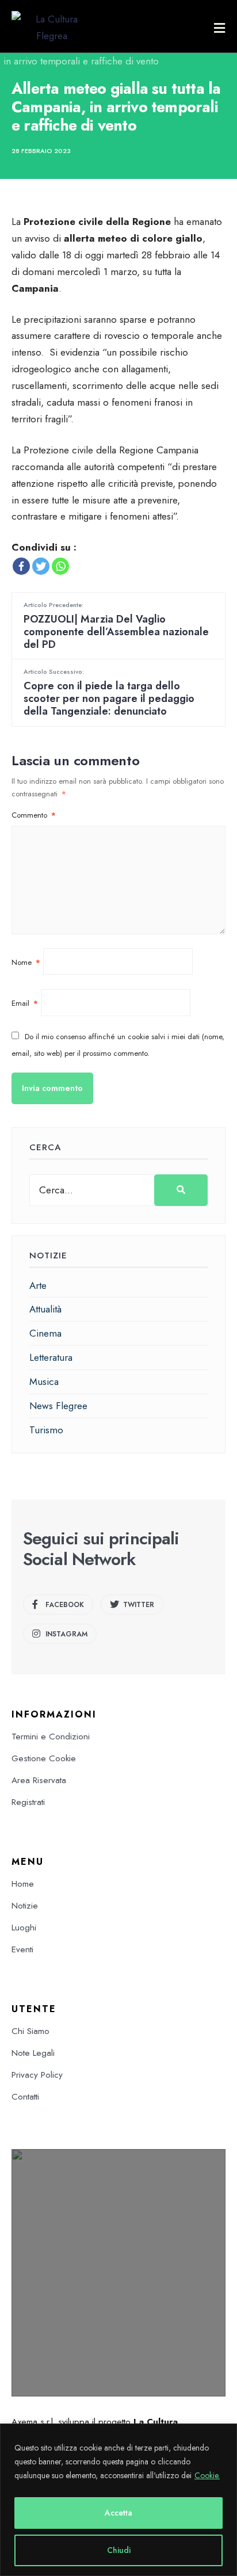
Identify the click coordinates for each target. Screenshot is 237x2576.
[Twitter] (41, 566)
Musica (44, 1382)
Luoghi (24, 1928)
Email (25, 1003)
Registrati (28, 1802)
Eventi (22, 1949)
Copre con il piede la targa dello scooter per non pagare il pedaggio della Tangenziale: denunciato (109, 692)
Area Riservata (39, 1780)
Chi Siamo (30, 2031)
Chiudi (119, 2550)
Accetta (118, 2513)
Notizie (25, 1906)
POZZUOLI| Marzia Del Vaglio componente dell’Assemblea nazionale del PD (116, 626)
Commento (34, 815)
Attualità (45, 1309)
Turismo (46, 1430)
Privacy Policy (37, 2075)
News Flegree (58, 1406)
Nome (26, 962)
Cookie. (207, 2475)
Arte (38, 1285)
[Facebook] (21, 566)
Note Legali (33, 2053)
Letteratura (51, 1357)
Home (23, 1884)
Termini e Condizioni (51, 1737)
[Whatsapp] (60, 566)
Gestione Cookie (44, 1758)
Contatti (25, 2097)
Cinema (45, 1333)
